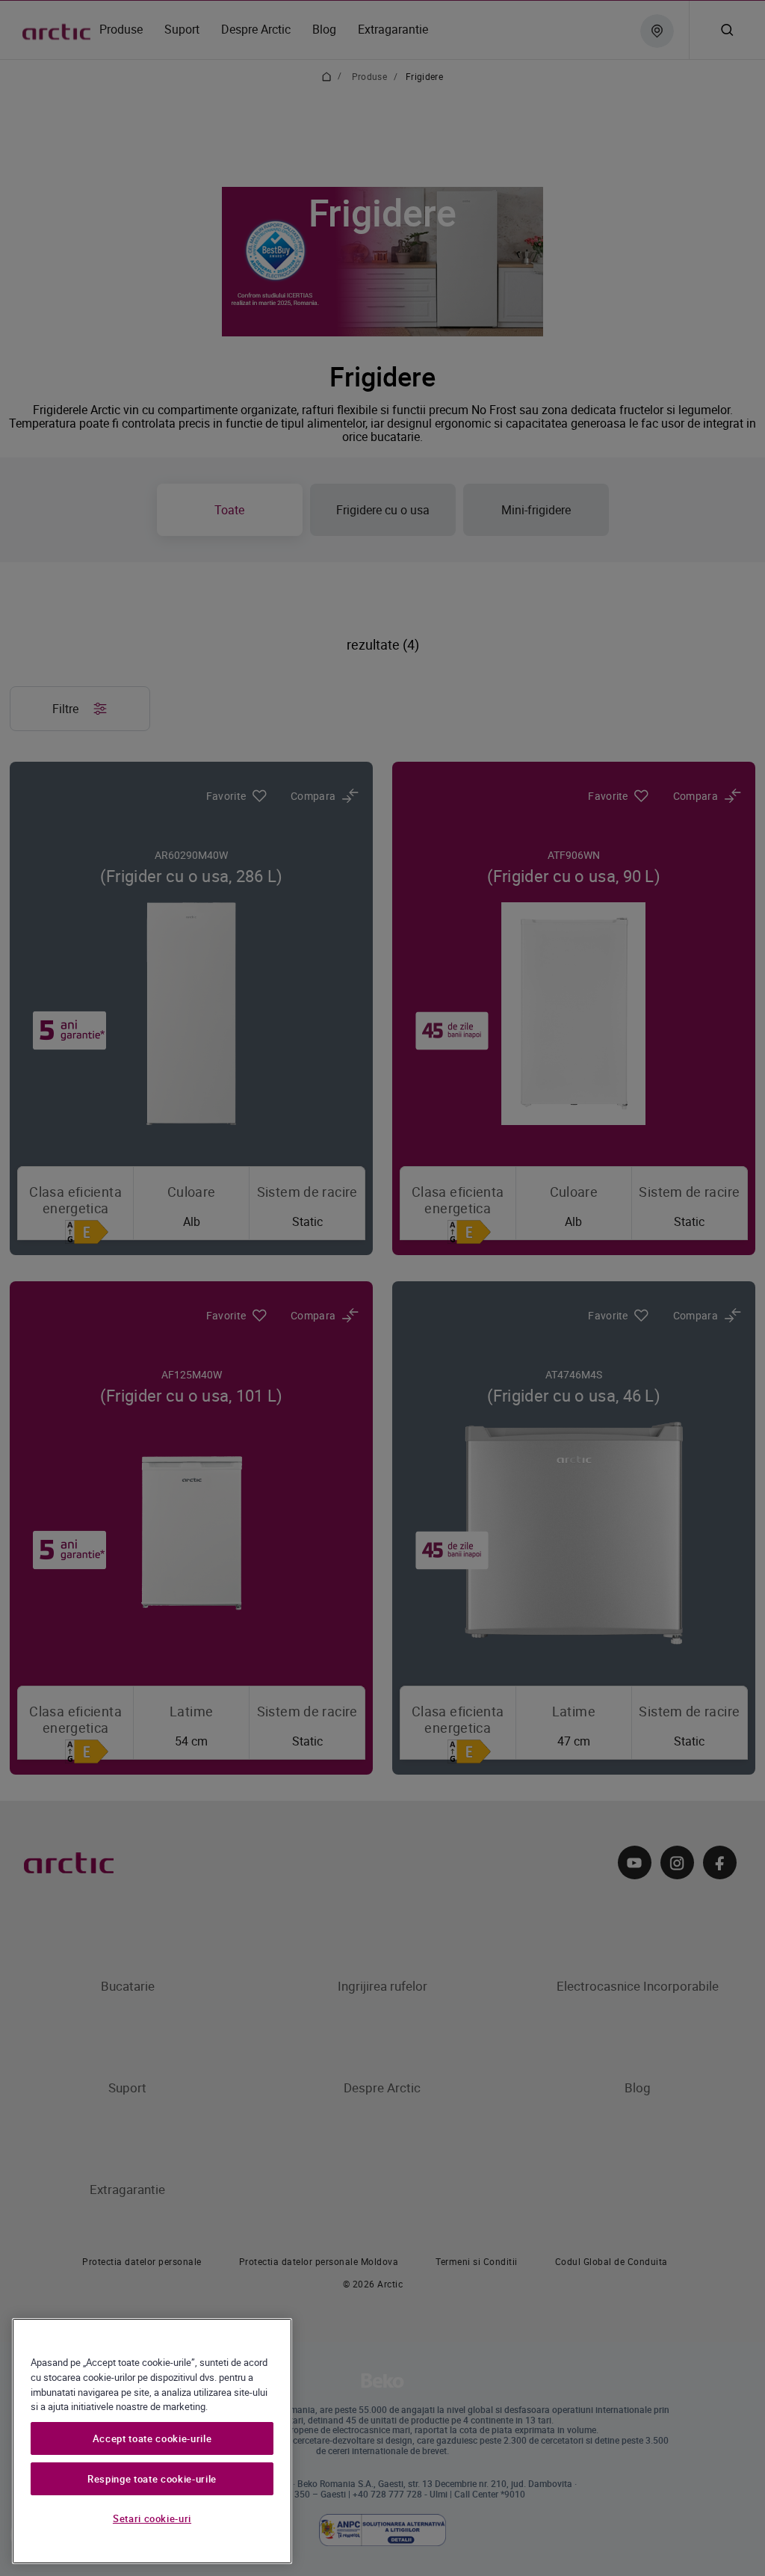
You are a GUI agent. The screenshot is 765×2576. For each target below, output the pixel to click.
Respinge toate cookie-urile (152, 2479)
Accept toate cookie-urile (152, 2438)
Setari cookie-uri (152, 2518)
